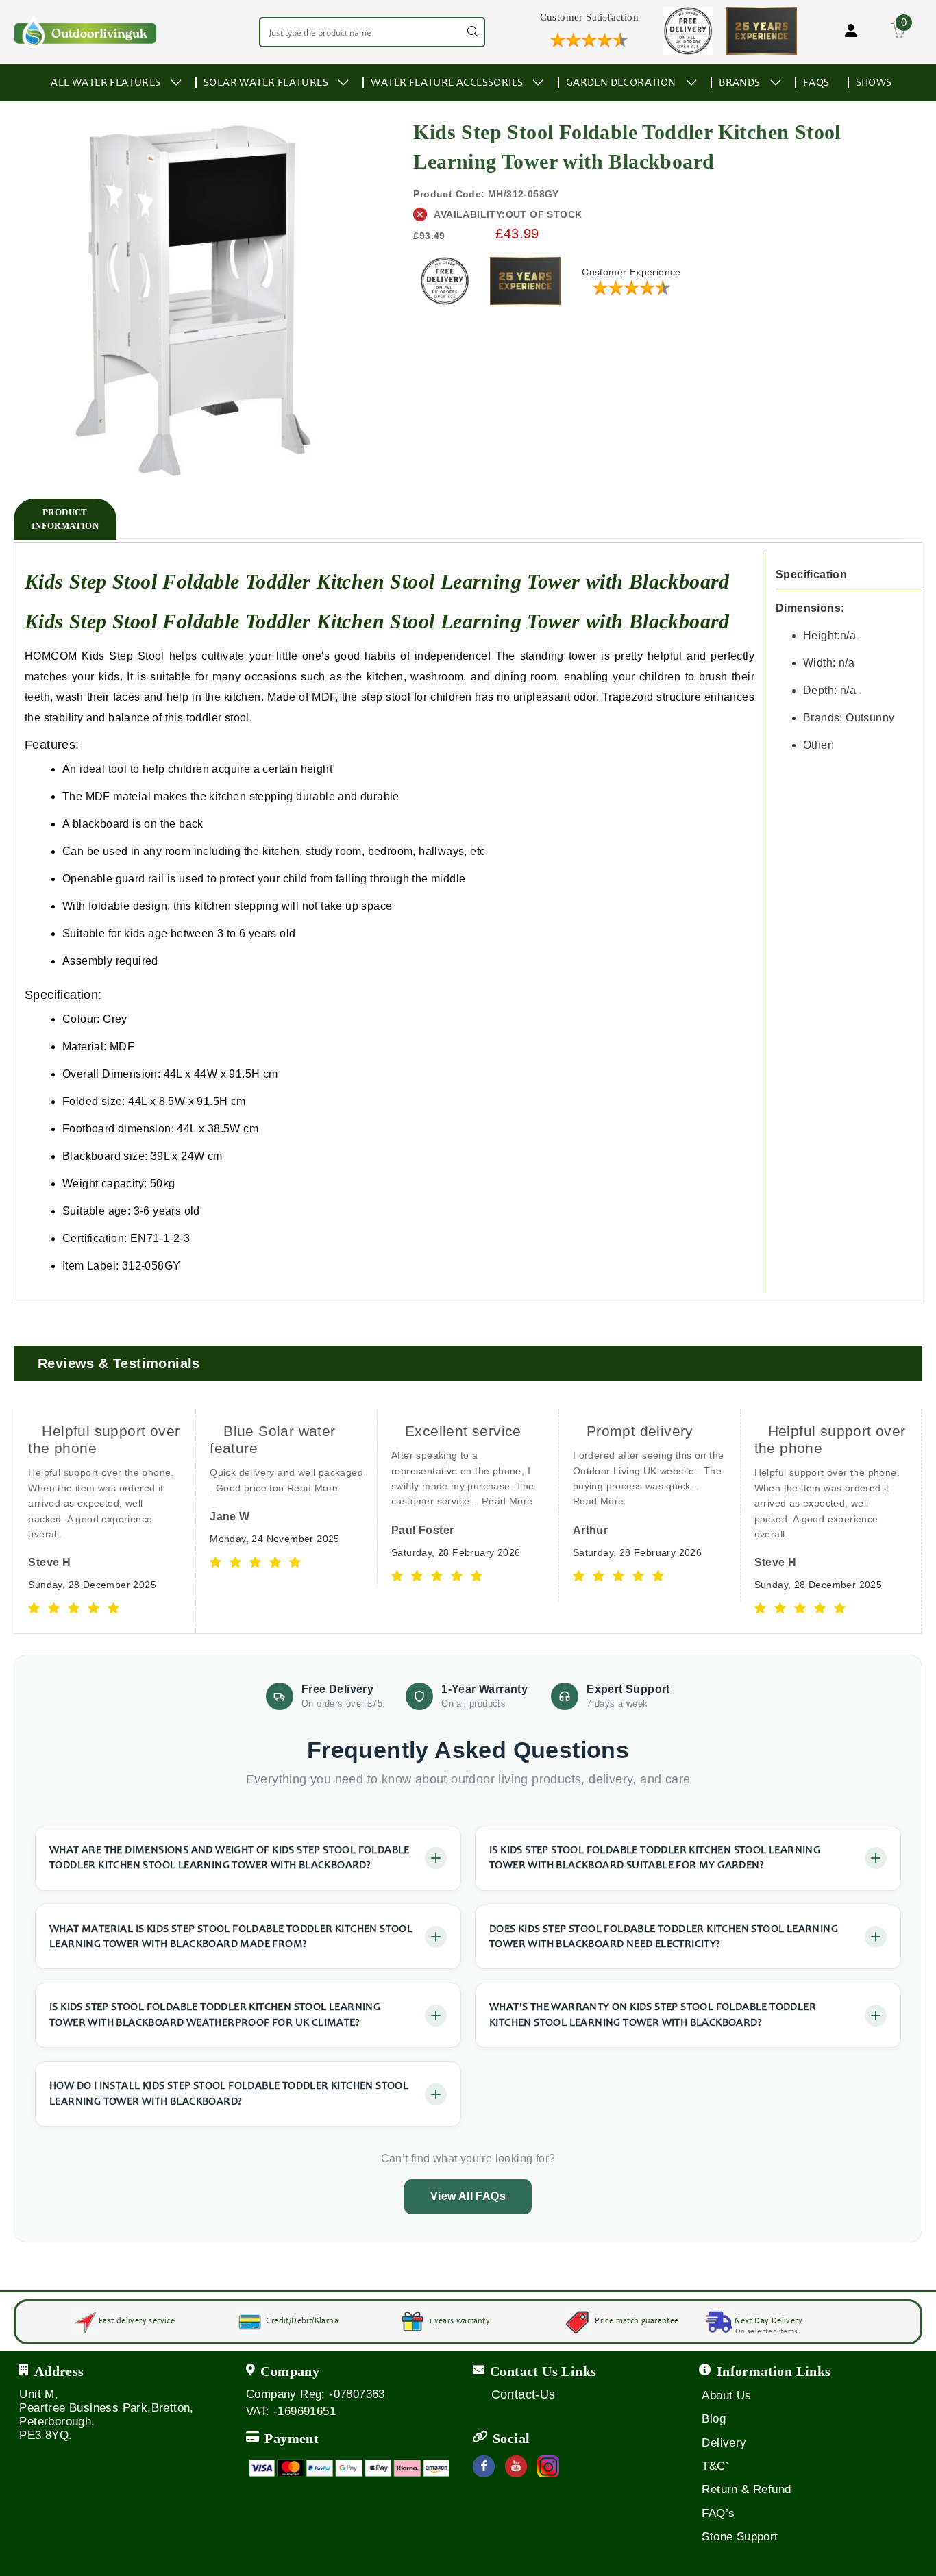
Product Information (65, 519)
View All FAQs (468, 2196)
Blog (714, 2419)
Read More (131, 1488)
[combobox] (372, 32)
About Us (726, 2395)
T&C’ (715, 2466)
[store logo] (86, 32)
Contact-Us (524, 2394)
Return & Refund (746, 2489)
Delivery (724, 2443)
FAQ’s (718, 2513)
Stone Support (740, 2537)
